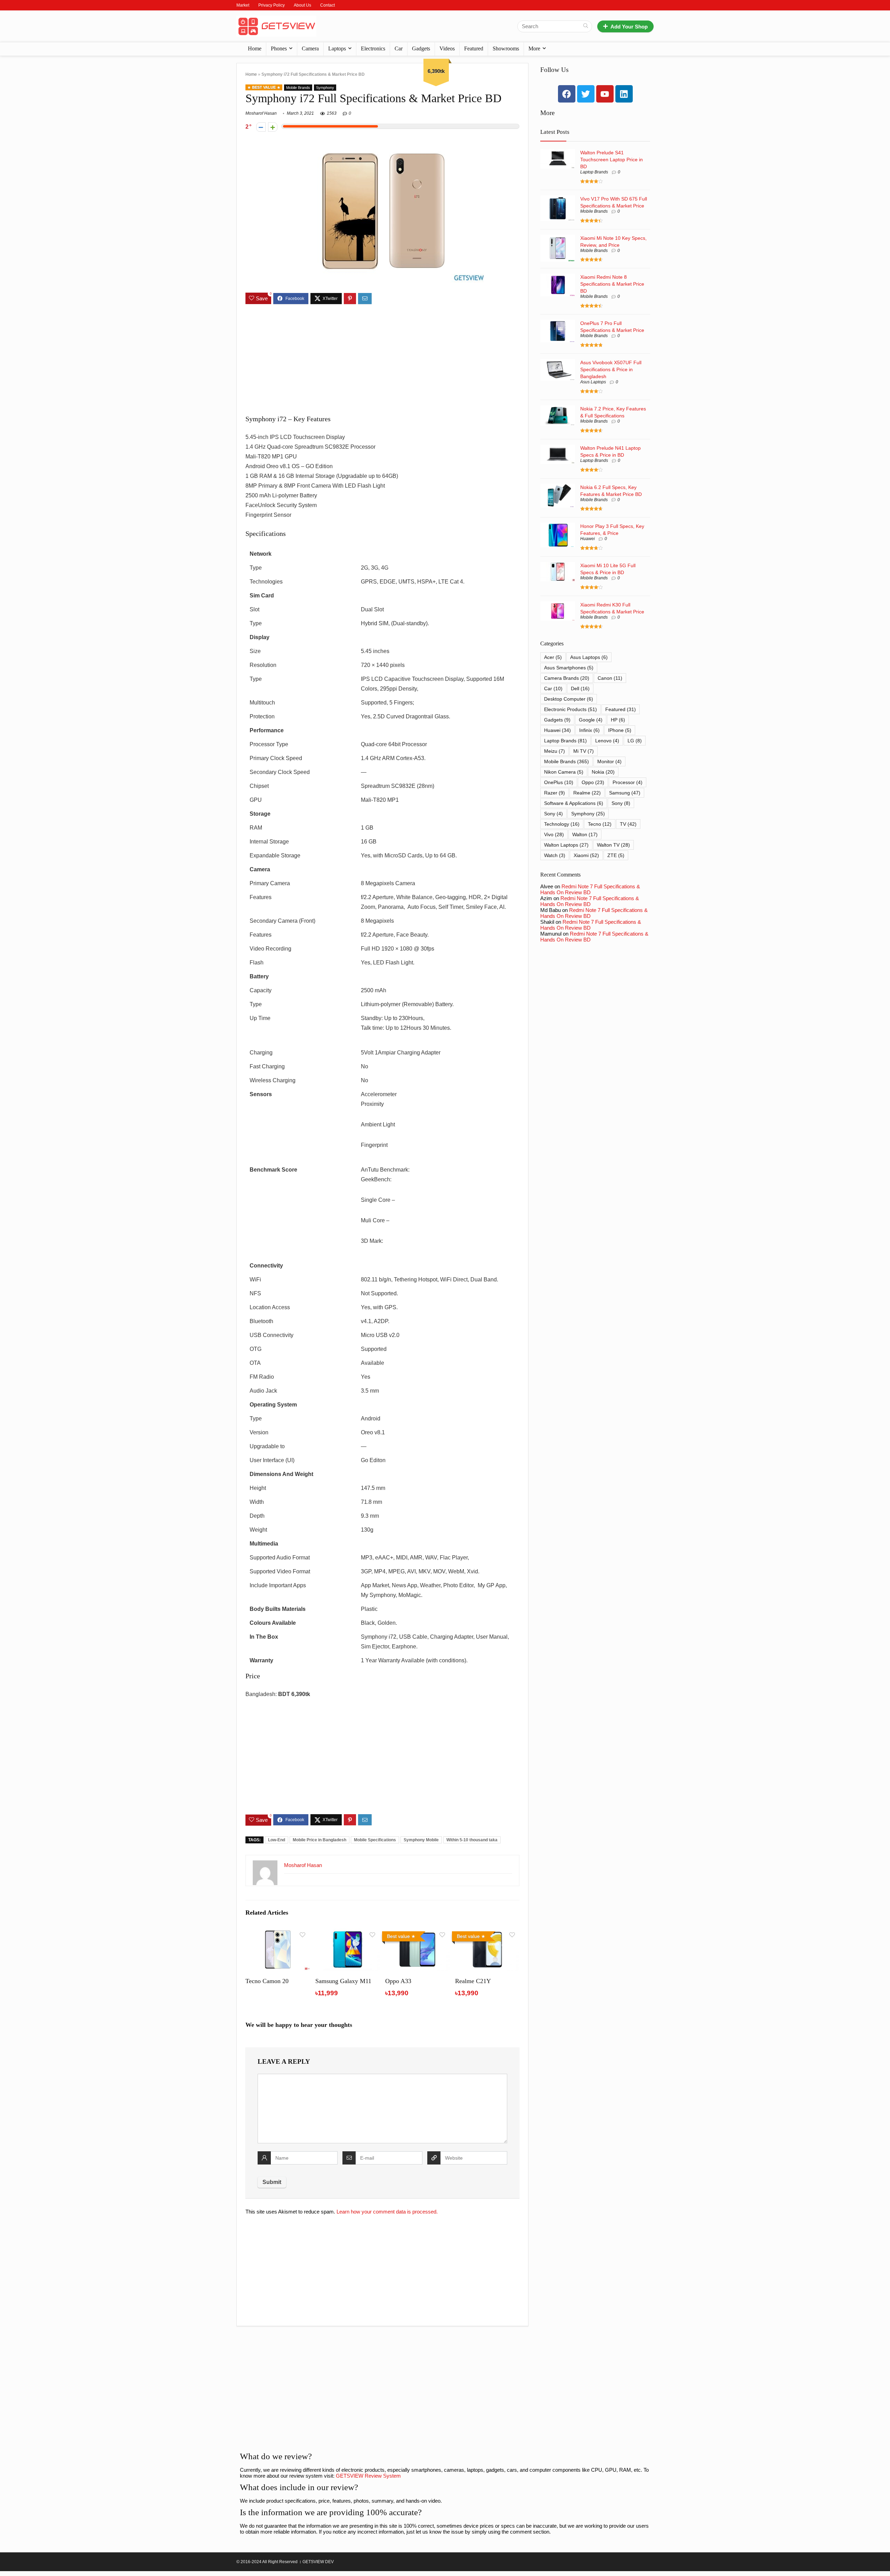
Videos (447, 48)
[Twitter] (586, 94)
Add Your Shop (629, 27)
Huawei (588, 539)
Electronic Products (571, 709)
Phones (279, 48)
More (534, 48)
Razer (555, 793)
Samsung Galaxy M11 (343, 1981)
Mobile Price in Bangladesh (319, 1840)
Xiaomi (586, 855)
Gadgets (421, 48)
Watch (555, 855)
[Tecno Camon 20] (278, 1933)
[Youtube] (605, 94)
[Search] (586, 26)
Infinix (589, 730)
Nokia (603, 772)
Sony (621, 803)
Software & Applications (574, 803)
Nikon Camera (564, 772)
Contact (327, 5)
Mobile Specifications (375, 1840)
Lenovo (607, 741)
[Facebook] (567, 94)
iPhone (620, 730)
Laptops (337, 48)
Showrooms (506, 48)
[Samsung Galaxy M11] (347, 1933)
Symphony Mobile (421, 1840)
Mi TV (584, 751)
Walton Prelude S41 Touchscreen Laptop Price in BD (612, 160)
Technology (562, 824)
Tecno (600, 824)
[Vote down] (261, 127)
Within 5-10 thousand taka (472, 1840)
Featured (474, 48)
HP (618, 720)
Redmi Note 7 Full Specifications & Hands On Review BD (590, 889)
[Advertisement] (382, 360)
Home (255, 48)
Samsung (625, 793)
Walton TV (613, 845)
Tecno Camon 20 (267, 1981)
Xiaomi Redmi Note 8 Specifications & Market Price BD (612, 284)
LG (635, 741)
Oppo (593, 782)
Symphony (325, 88)
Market (243, 5)
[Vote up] (273, 127)
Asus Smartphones (569, 668)
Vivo (554, 834)
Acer (553, 657)
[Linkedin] (624, 94)
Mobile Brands (298, 88)
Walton (585, 834)
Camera (310, 48)
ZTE (616, 855)
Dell (580, 688)
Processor (628, 782)
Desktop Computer (569, 699)
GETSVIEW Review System (368, 2476)
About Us (302, 5)
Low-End (277, 1840)
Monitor (609, 761)
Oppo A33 (398, 1981)
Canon (610, 678)
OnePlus (559, 782)
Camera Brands (567, 678)
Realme (587, 793)
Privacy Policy (272, 5)
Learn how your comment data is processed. (387, 2212)
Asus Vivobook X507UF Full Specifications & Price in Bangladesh (611, 369)
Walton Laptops (566, 845)
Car (399, 48)
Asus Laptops (593, 382)
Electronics (373, 48)
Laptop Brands (594, 172)
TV (628, 824)
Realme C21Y (473, 1981)
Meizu (555, 751)
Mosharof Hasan (261, 113)
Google (591, 720)
